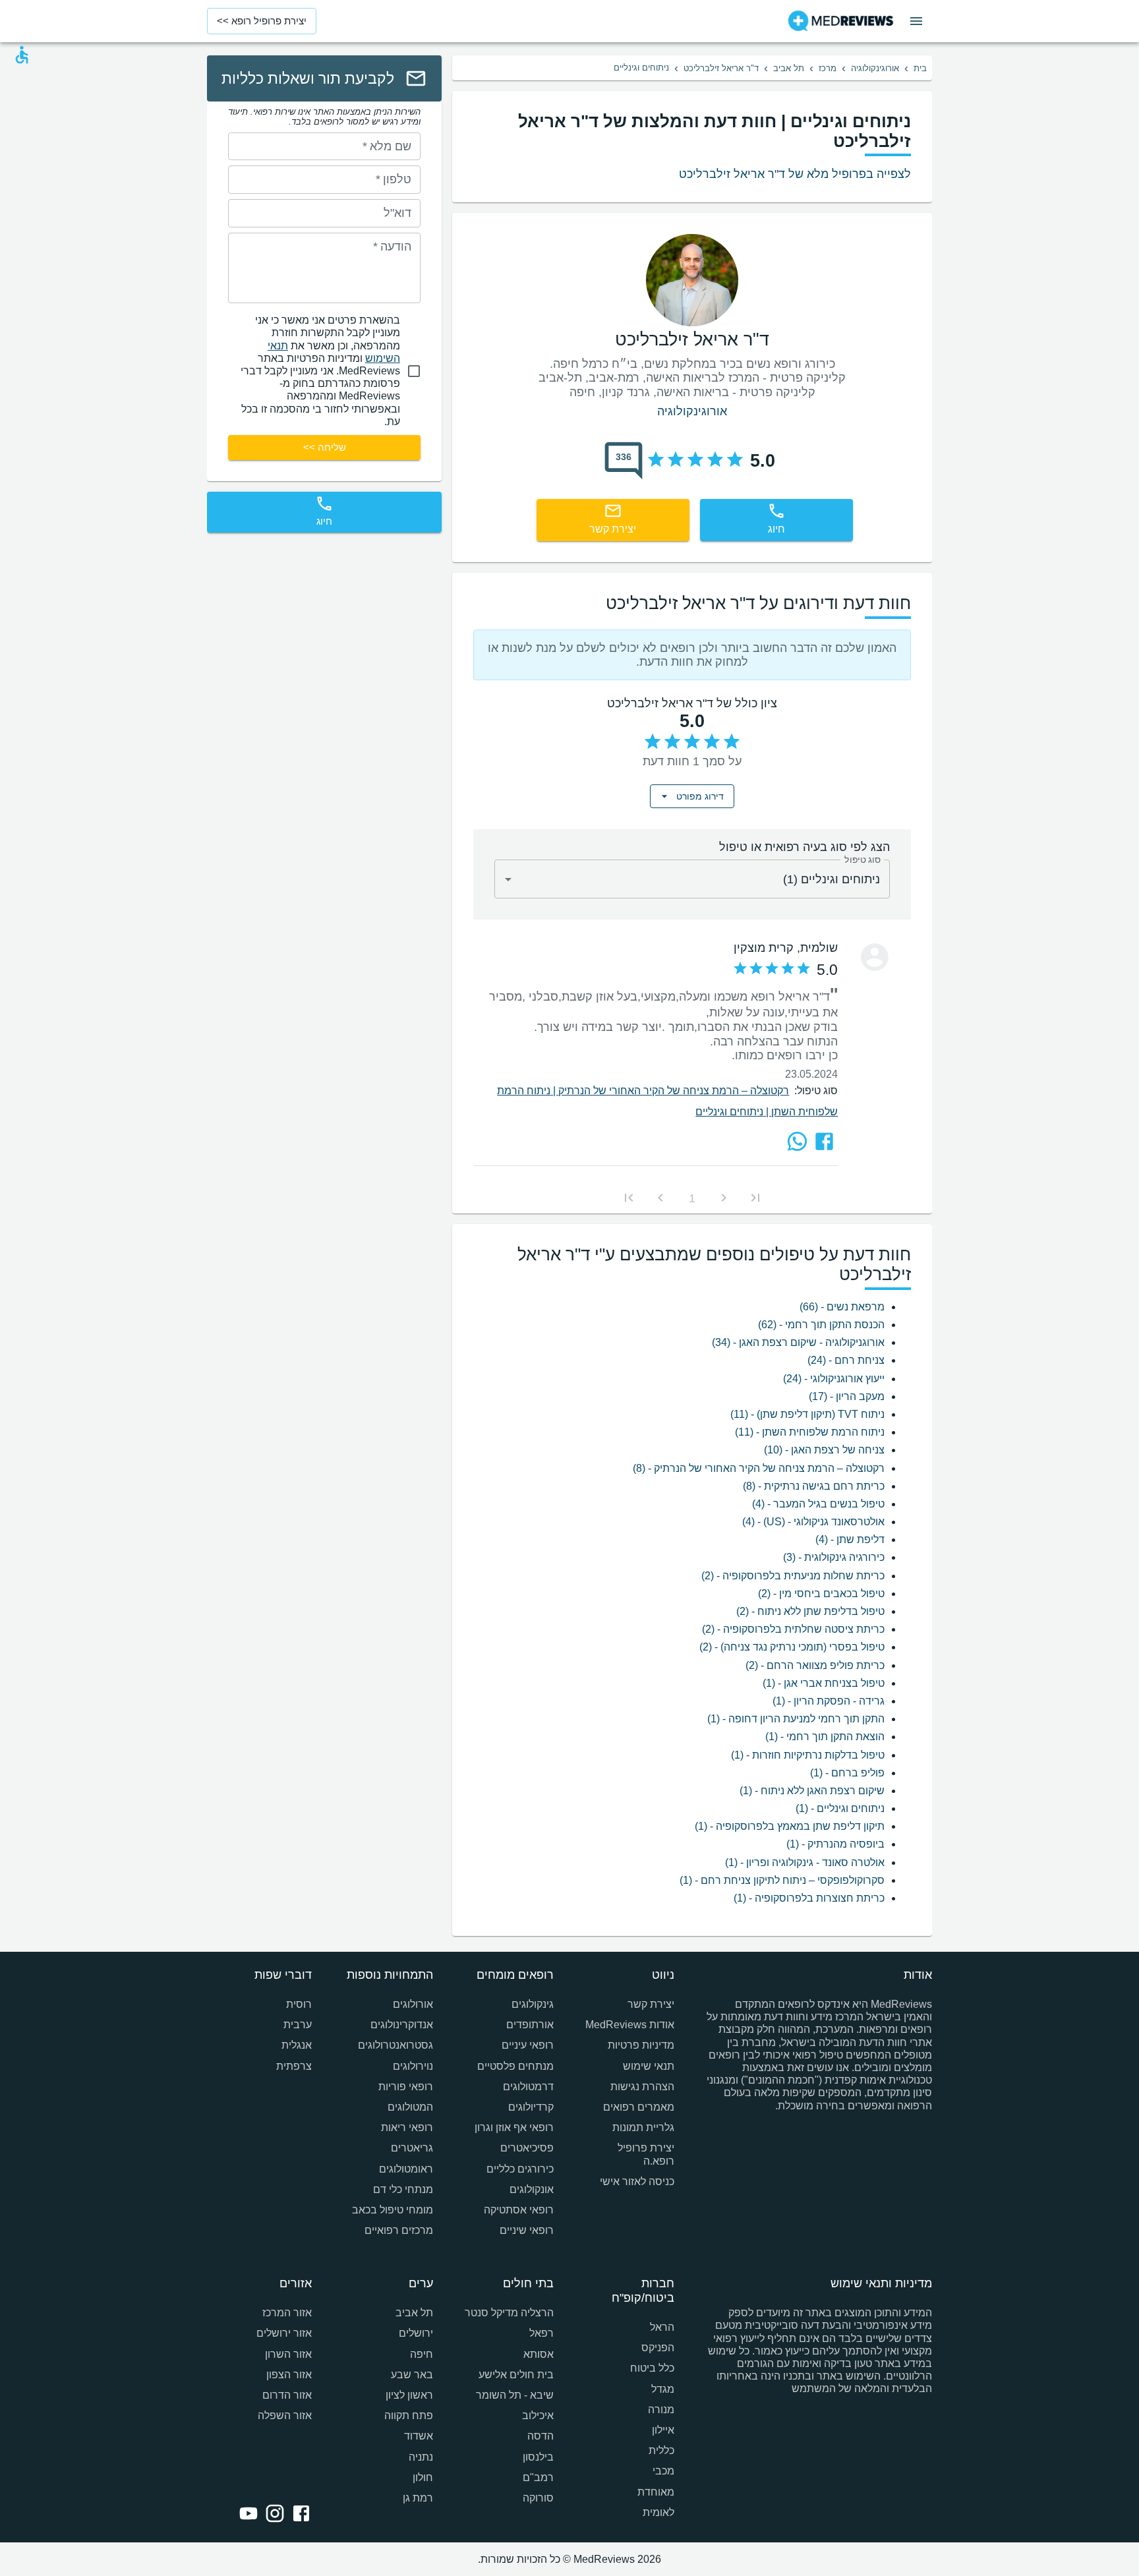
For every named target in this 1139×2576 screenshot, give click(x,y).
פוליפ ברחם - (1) (847, 1773)
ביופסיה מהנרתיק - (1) (835, 1844)
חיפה (421, 2354)
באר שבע (412, 2375)
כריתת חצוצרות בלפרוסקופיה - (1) (809, 1898)
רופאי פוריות (405, 2087)
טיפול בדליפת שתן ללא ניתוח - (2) (810, 1611)
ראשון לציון (409, 2395)
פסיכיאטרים (527, 2148)
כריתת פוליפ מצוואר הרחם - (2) (815, 1665)
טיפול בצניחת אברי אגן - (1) (824, 1683)
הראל (662, 2327)
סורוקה (538, 2498)
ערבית (298, 2025)
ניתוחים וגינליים (733, 1112)
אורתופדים (530, 2025)
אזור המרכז (287, 2313)
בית (920, 68)
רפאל (541, 2333)
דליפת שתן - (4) (850, 1539)
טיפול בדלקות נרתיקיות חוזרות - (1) (808, 1755)
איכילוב (538, 2415)
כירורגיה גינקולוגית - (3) (834, 1557)
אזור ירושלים (284, 2333)
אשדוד (418, 2436)
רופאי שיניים (527, 2230)
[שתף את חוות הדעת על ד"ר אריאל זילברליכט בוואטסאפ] (797, 1141)
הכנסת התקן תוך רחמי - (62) (821, 1325)
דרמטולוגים (528, 2087)
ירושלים (416, 2333)
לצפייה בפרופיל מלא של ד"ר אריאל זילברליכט (795, 174)
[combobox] (692, 879)
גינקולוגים (533, 2004)
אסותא (539, 2354)
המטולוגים (410, 2107)
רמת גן (418, 2498)
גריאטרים (412, 2148)
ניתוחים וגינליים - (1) (840, 1808)
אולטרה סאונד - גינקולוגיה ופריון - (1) (805, 1862)
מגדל (663, 2389)
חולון (423, 2477)
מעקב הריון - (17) (847, 1396)
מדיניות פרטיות (641, 2045)
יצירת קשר (651, 2004)
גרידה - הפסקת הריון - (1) (829, 1701)
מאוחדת (656, 2492)
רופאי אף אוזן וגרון (514, 2127)
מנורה (661, 2410)
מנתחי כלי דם (403, 2189)
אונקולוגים (532, 2189)
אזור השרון (288, 2354)
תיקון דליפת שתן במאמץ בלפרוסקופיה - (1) (790, 1826)
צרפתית (294, 2066)
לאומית (658, 2512)
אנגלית (297, 2045)
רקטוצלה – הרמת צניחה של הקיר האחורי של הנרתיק (674, 1091)
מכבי (663, 2471)
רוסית (299, 2004)
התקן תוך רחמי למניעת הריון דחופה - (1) (796, 1719)
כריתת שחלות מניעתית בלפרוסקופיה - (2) (793, 1576)
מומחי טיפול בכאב (392, 2210)
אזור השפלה (285, 2415)
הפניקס (658, 2348)
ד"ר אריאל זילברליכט (721, 68)
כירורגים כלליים (520, 2169)
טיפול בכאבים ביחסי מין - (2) (821, 1594)
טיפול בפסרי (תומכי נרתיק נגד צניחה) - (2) (792, 1647)
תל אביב (789, 68)
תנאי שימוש (649, 2066)
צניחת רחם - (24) (846, 1360)
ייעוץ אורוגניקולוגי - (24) (834, 1379)
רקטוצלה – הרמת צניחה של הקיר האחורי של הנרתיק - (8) (759, 1468)
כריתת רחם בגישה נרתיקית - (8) (814, 1486)
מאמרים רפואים (639, 2107)
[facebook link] (299, 2515)
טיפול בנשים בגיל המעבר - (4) (818, 1504)
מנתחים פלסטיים (515, 2066)
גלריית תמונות (643, 2127)
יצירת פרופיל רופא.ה (646, 2154)
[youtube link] (246, 2515)
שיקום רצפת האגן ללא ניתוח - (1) (812, 1791)
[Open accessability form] (22, 55)
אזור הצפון (289, 2375)
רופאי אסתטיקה (519, 2210)
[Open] (508, 879)
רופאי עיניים (528, 2045)
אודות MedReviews (630, 2025)
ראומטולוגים (406, 2169)
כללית (661, 2450)
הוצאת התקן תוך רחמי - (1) (825, 1737)
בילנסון (538, 2457)
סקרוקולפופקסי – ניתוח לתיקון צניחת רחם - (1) (782, 1880)
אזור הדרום (287, 2395)
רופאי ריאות (407, 2127)
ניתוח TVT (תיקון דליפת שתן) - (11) (807, 1414)
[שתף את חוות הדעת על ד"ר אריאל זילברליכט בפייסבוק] (824, 1141)
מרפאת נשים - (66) (842, 1307)
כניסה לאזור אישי (637, 2181)
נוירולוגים (413, 2066)
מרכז (828, 68)
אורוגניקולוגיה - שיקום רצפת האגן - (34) (798, 1342)
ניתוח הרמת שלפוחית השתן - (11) (810, 1432)
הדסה (540, 2436)
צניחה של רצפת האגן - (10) (824, 1450)
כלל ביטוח (652, 2368)
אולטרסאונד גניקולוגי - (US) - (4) (813, 1522)
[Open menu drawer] (916, 21)
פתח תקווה (408, 2415)
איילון (663, 2430)
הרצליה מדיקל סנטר (509, 2313)
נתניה (421, 2457)
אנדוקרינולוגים (401, 2025)
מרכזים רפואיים (398, 2230)
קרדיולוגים (531, 2107)
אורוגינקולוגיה (875, 68)
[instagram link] (272, 2515)
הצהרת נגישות (642, 2087)
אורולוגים (413, 2004)
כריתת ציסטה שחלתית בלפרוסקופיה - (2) (793, 1629)
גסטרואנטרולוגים (395, 2045)
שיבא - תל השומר (515, 2395)
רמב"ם (538, 2477)
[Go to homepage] (841, 21)
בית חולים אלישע (516, 2375)
